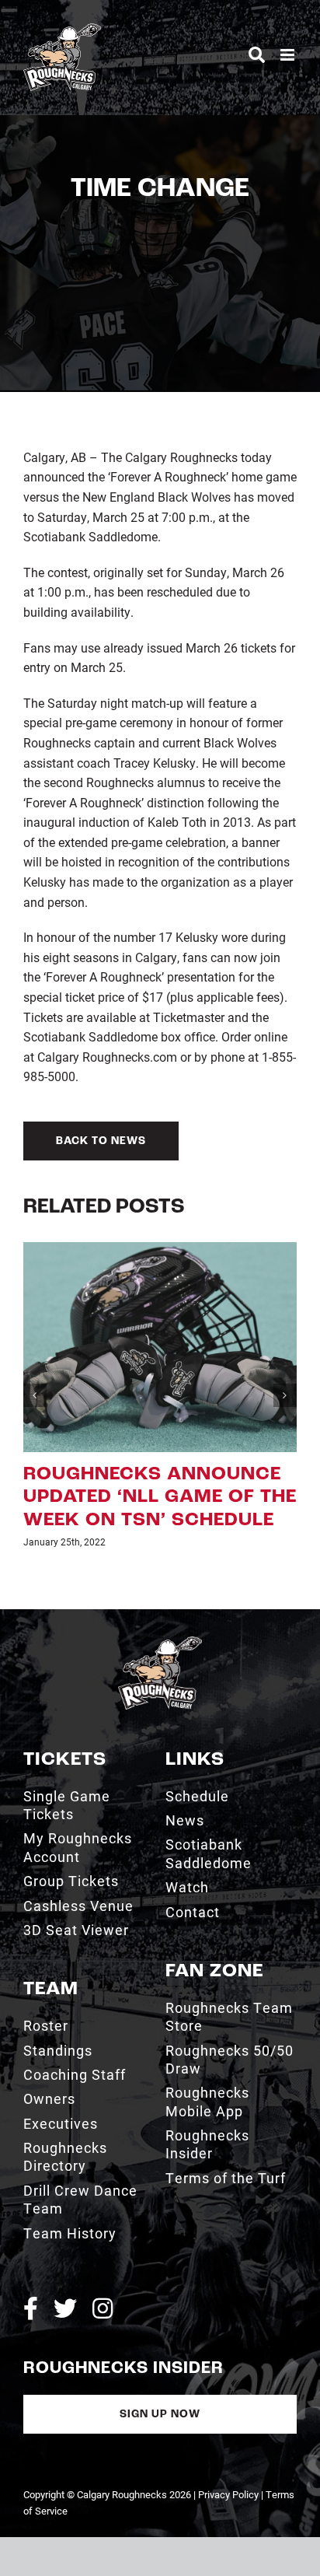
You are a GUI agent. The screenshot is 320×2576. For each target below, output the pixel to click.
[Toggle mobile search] (257, 55)
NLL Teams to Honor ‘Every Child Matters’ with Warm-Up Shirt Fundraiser (164, 1498)
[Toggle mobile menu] (289, 55)
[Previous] (35, 1395)
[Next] (285, 1395)
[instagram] (103, 2308)
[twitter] (65, 2308)
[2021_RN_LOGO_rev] (160, 1642)
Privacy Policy (228, 2494)
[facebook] (31, 2308)
